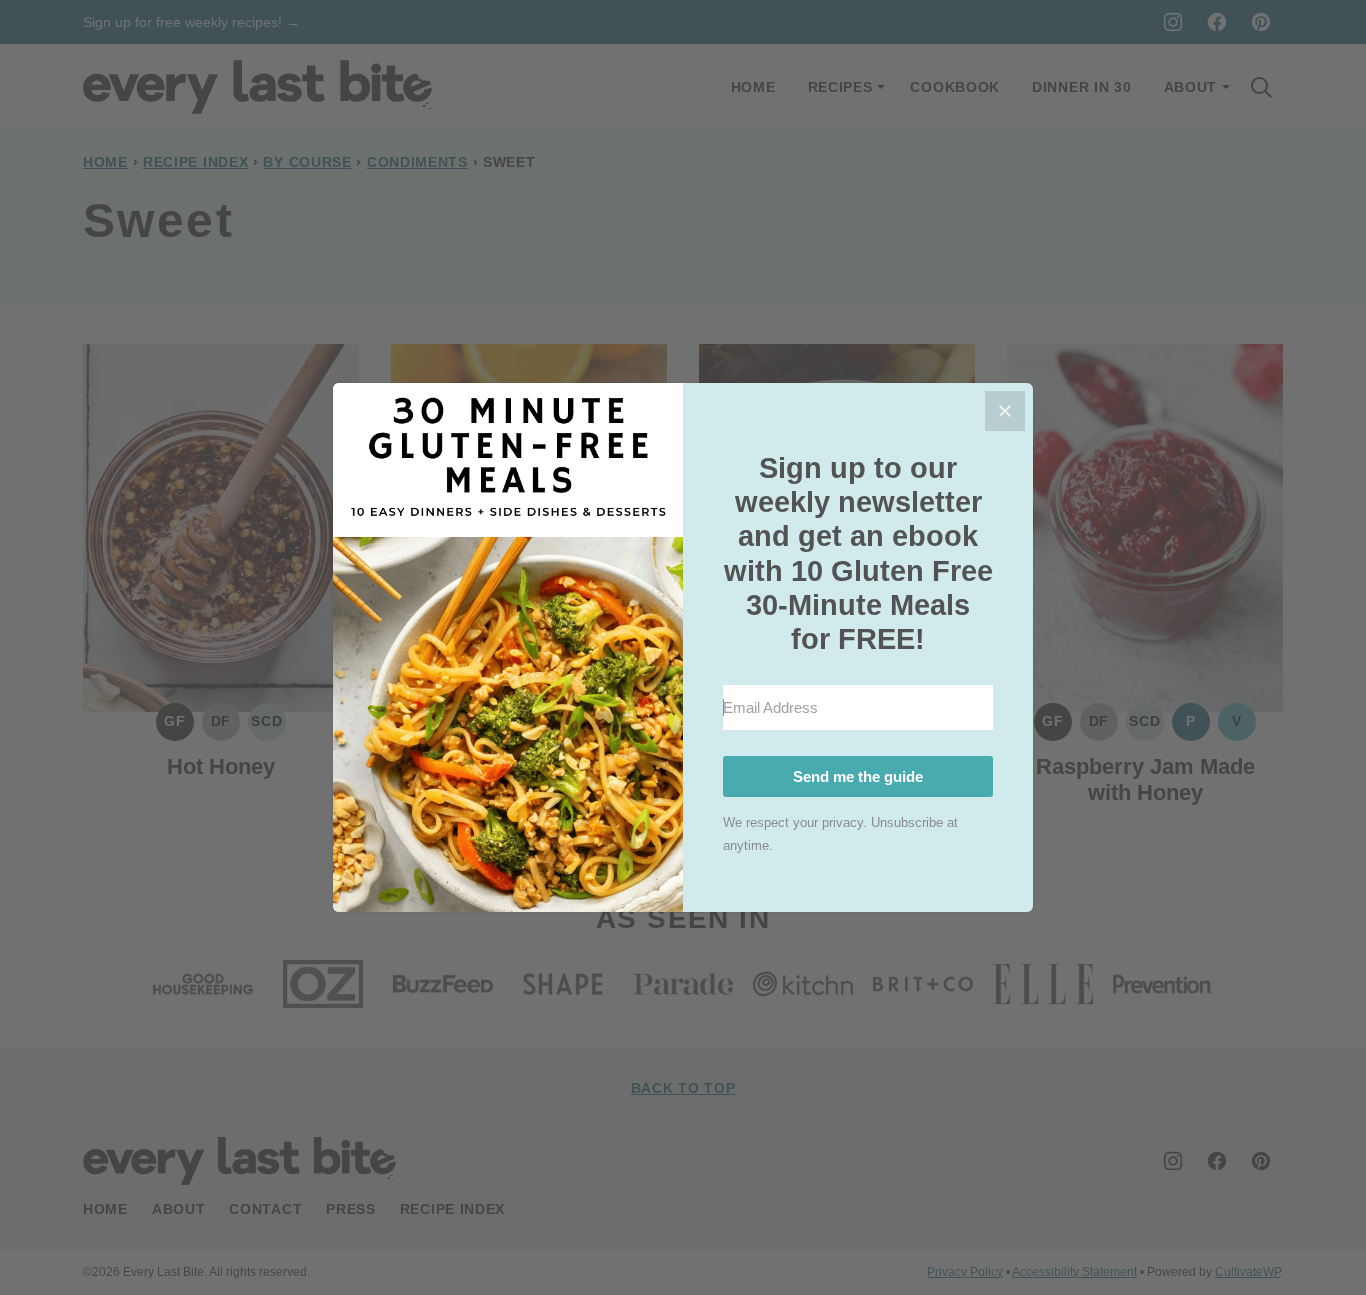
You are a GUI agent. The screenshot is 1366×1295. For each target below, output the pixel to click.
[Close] (1005, 411)
